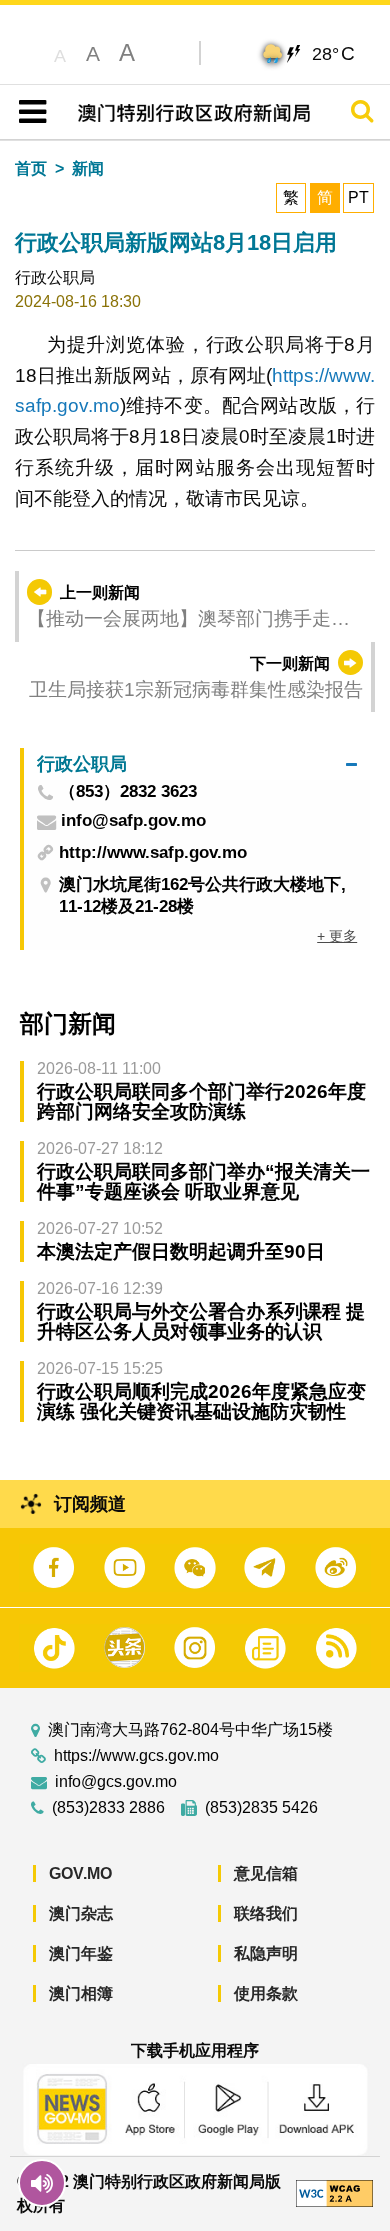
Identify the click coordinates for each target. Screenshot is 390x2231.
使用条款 (266, 1993)
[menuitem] (197, 763)
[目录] (28, 112)
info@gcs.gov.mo (116, 1782)
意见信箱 (266, 1873)
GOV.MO (80, 1873)
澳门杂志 (81, 1913)
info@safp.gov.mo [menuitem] (133, 821)
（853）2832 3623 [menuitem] (128, 792)
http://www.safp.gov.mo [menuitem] (153, 852)
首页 (31, 168)
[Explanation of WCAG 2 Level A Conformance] (334, 2192)
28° (333, 53)
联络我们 (266, 1913)
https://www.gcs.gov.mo (136, 1756)
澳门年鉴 (81, 1953)
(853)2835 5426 (261, 1808)
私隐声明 (266, 1953)
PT (358, 197)
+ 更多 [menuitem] (337, 936)
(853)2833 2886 (108, 1808)
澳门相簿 (81, 1993)
